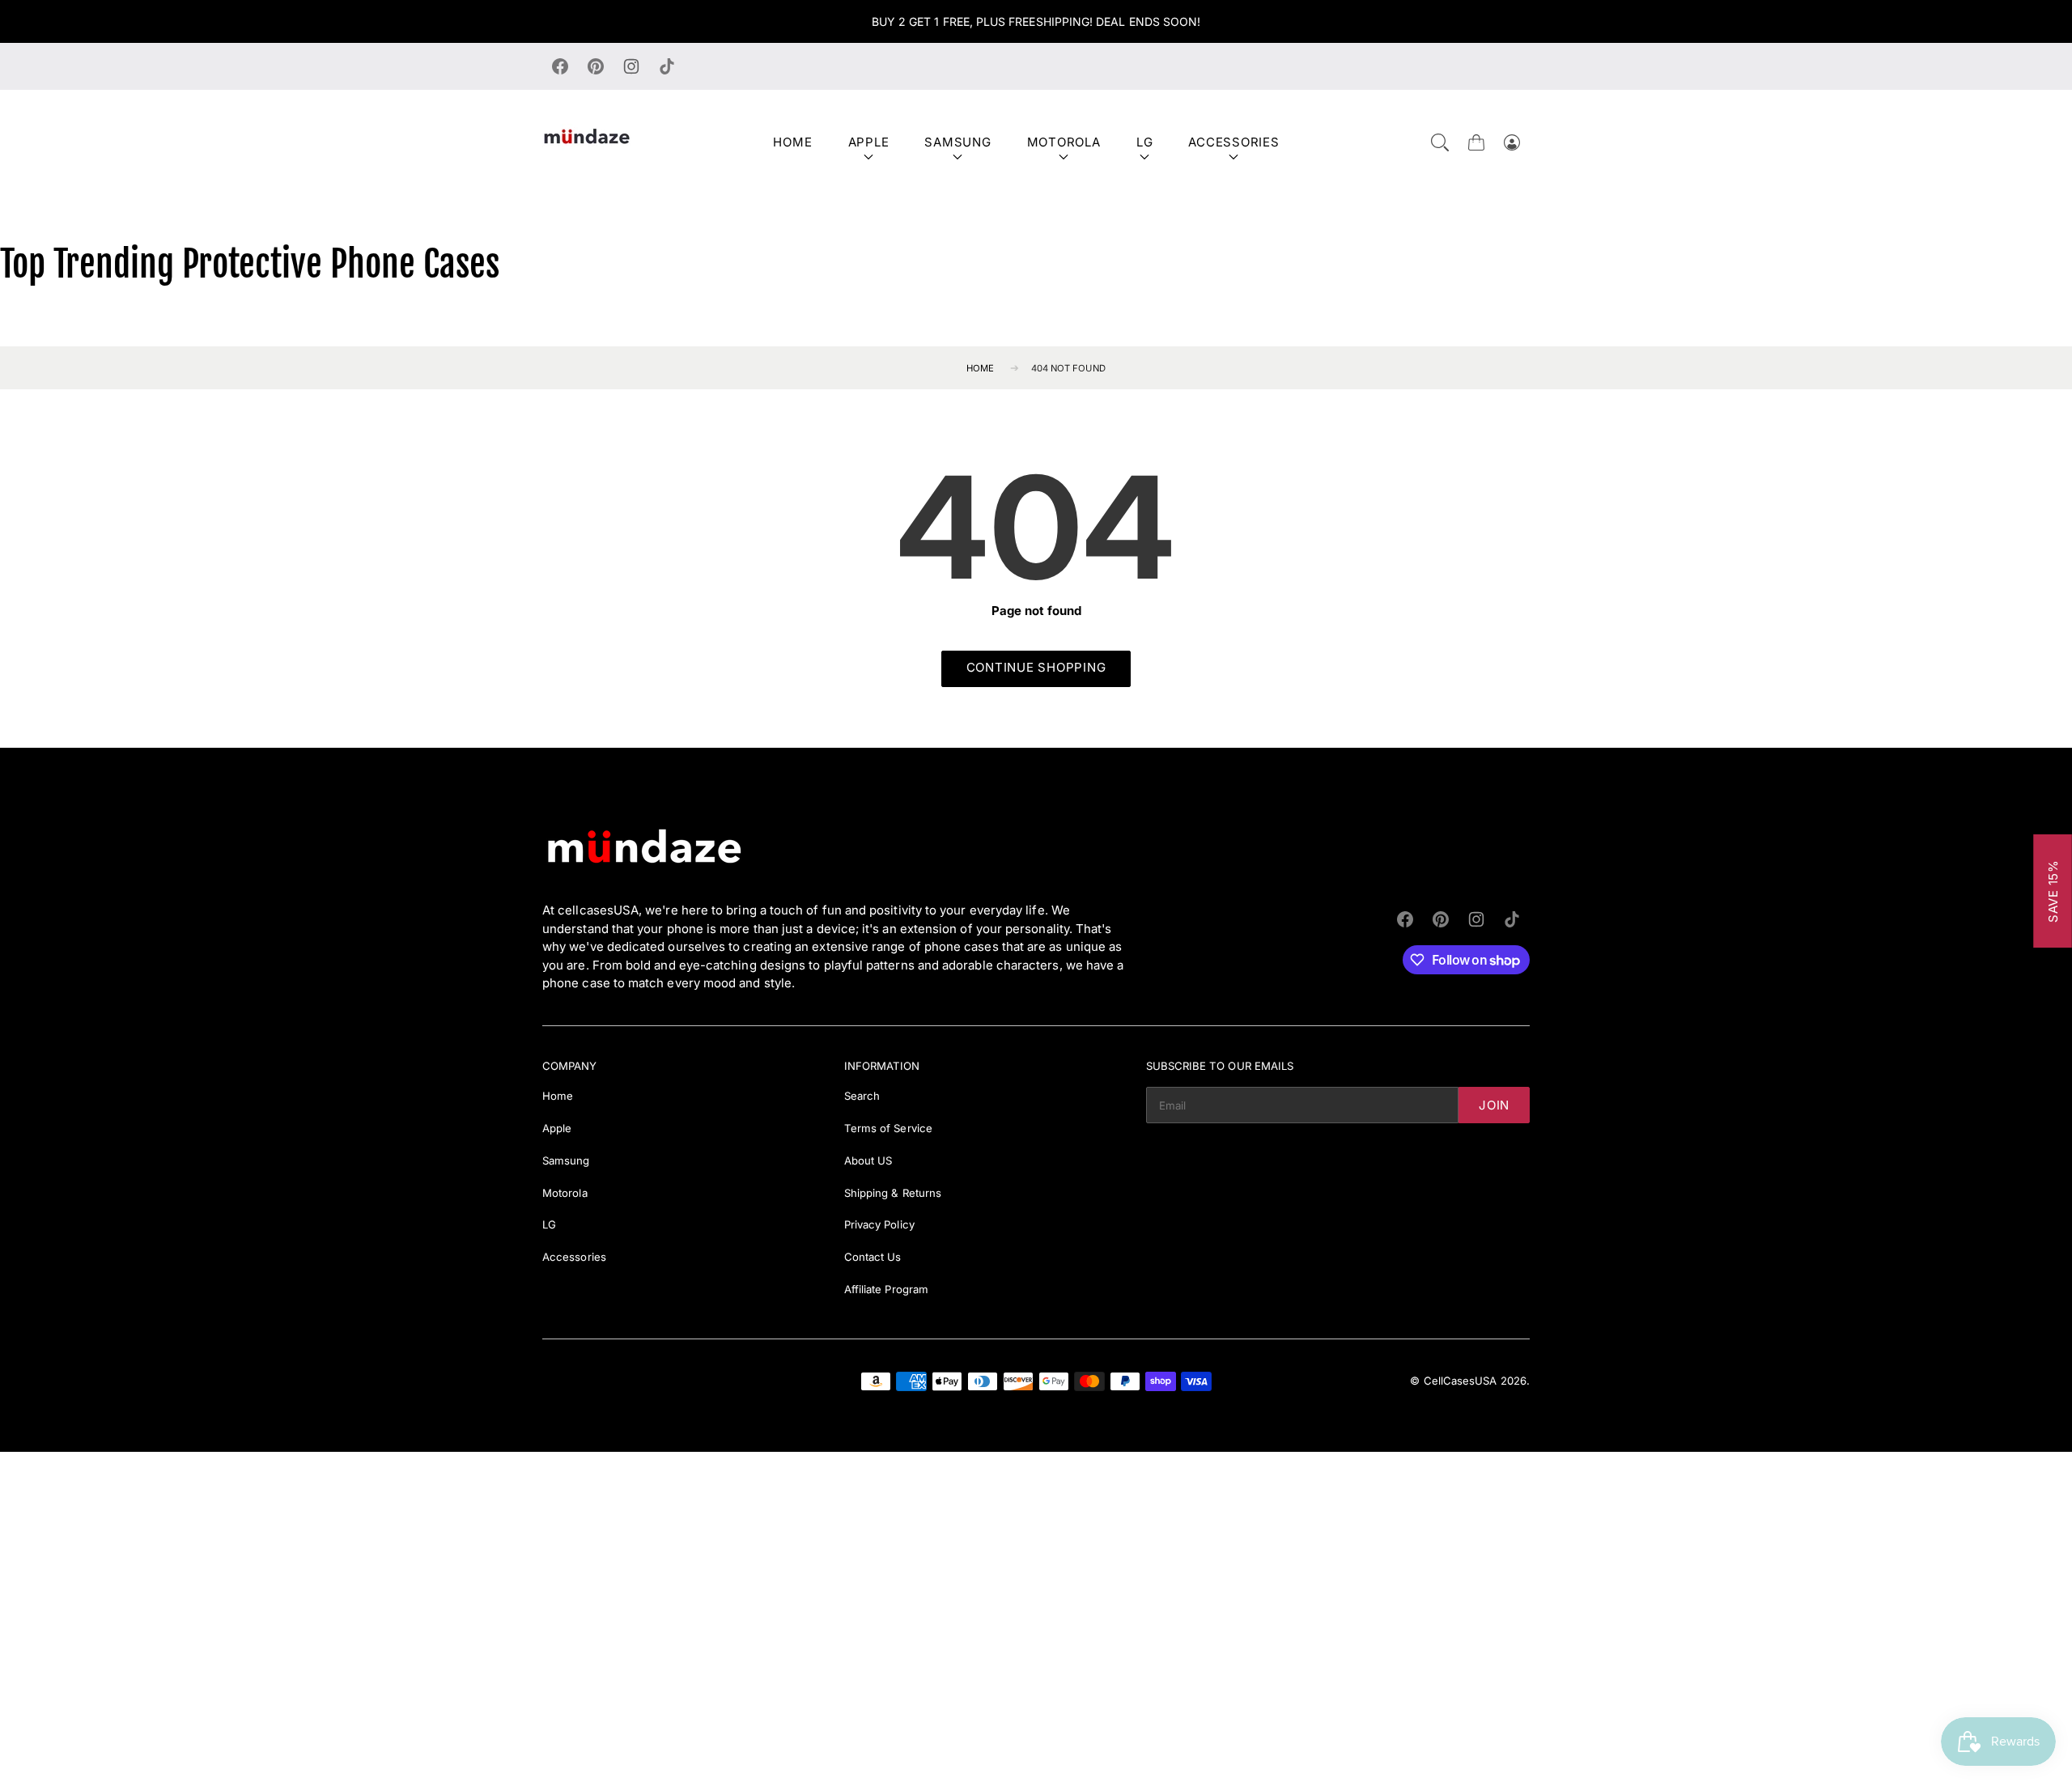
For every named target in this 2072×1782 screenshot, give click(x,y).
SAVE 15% (2053, 891)
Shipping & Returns (893, 1193)
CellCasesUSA (1461, 1381)
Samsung (957, 142)
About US (868, 1160)
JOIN (1494, 1105)
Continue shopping (1036, 667)
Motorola (1064, 142)
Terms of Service (888, 1128)
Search (862, 1096)
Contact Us (873, 1257)
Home (792, 142)
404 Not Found (1068, 368)
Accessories (1233, 142)
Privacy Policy (879, 1224)
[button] (1440, 142)
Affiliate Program (886, 1289)
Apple (869, 142)
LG (1145, 142)
